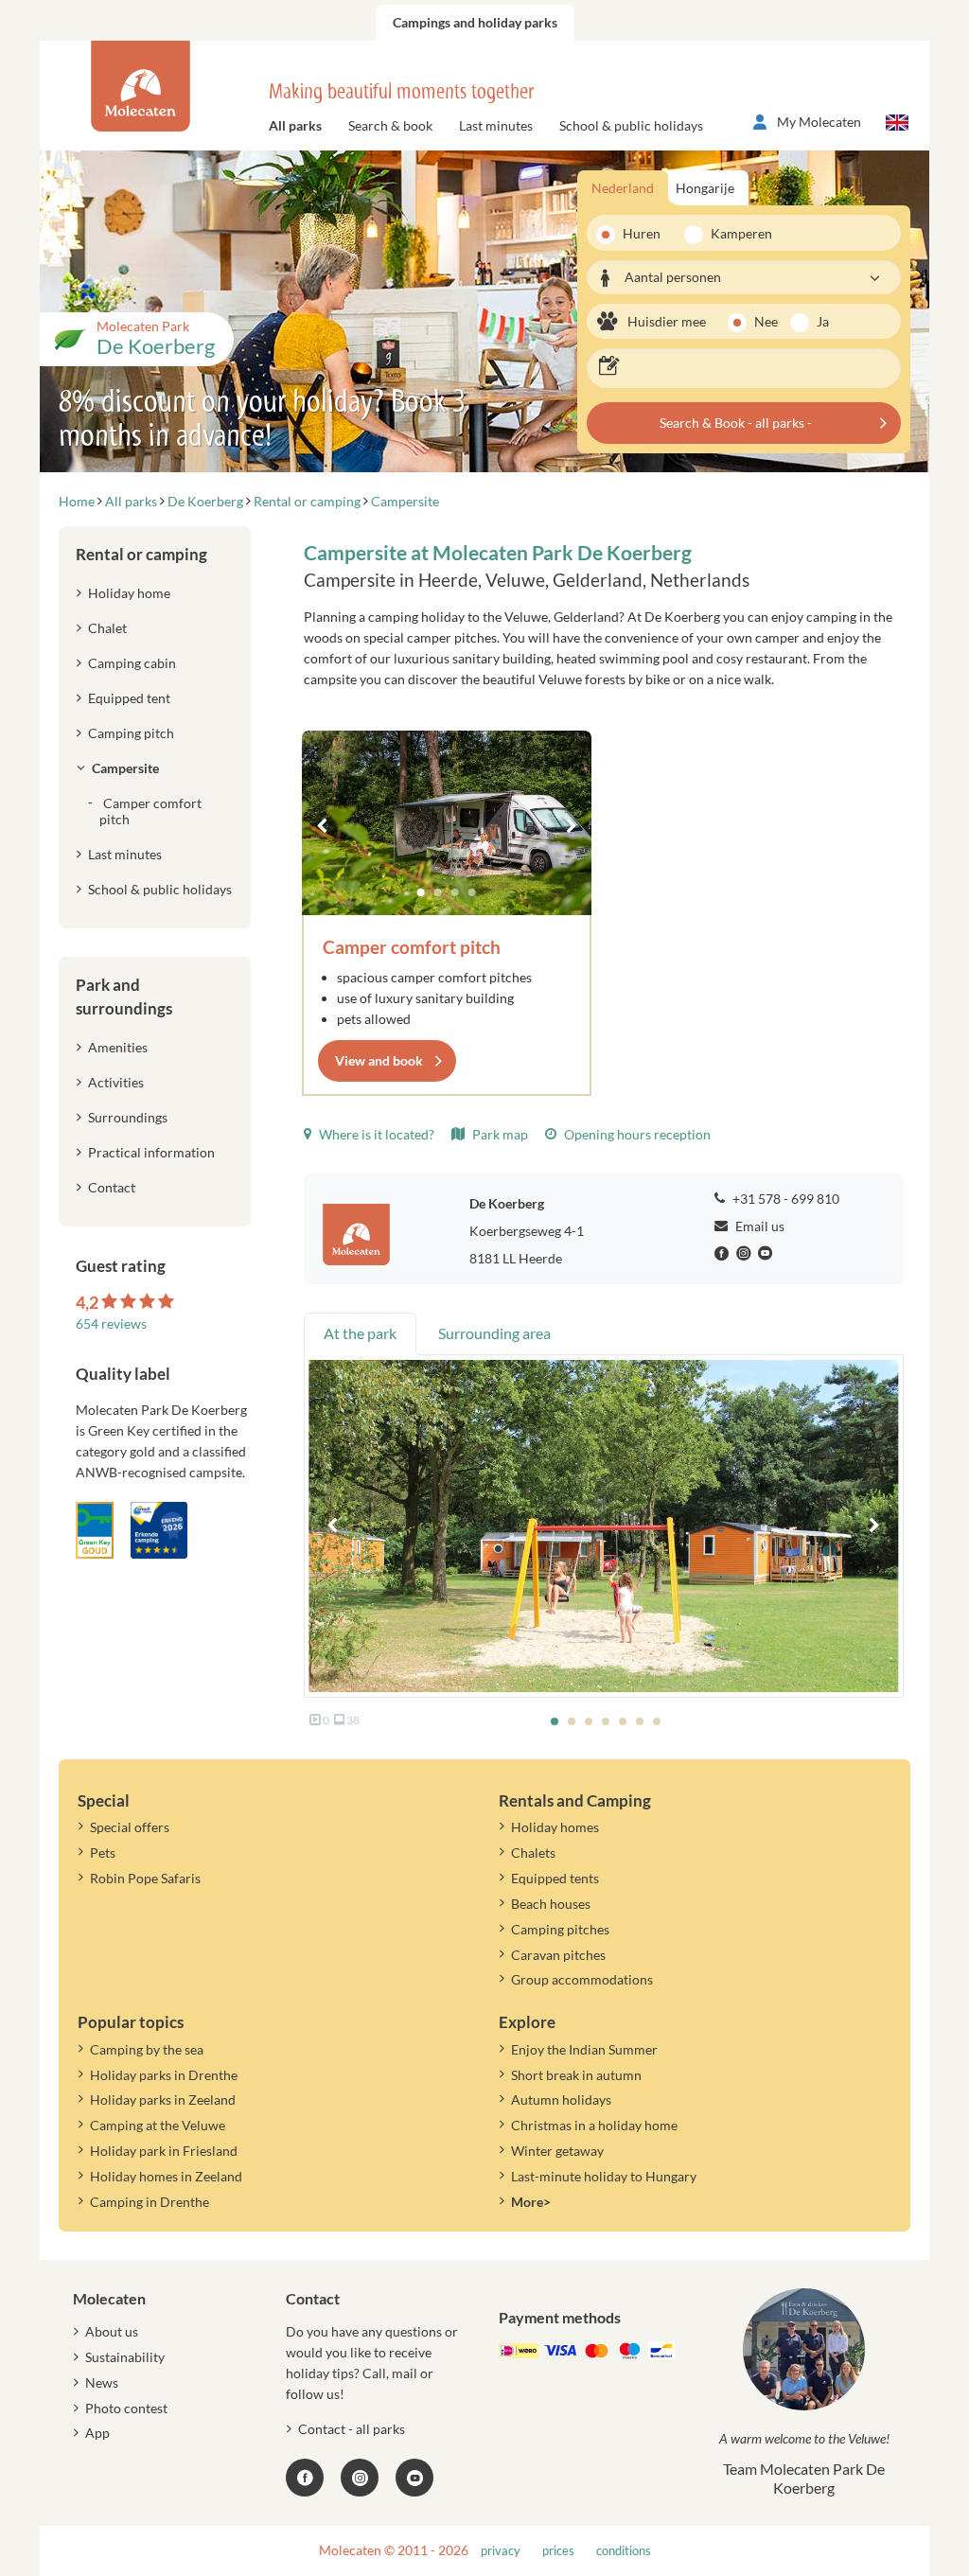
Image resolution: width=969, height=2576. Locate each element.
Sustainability (125, 2357)
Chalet (107, 628)
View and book (379, 1060)
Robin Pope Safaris (145, 1878)
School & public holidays (631, 125)
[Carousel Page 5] (623, 1721)
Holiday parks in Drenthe (164, 2075)
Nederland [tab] (623, 188)
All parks (295, 125)
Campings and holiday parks (475, 22)
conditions (624, 2551)
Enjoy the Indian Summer (584, 2049)
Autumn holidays (561, 2100)
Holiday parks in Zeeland (163, 2100)
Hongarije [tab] (705, 188)
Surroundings (128, 1117)
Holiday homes (555, 1827)
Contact (112, 1187)
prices (558, 2551)
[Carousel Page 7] (657, 1721)
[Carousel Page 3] (455, 892)
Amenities (118, 1047)
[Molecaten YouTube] (414, 2478)
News (102, 2382)
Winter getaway (557, 2151)
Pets (103, 1853)
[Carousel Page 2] (438, 892)
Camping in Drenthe (150, 2202)
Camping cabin (132, 663)
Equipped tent (129, 698)
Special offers (130, 1827)
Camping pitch (131, 733)
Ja (823, 321)
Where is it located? (375, 1134)
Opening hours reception (636, 1134)
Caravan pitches (558, 1955)
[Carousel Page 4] (472, 892)
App (97, 2433)
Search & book (390, 125)
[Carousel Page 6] (640, 1721)
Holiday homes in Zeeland (166, 2176)
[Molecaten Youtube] (767, 1254)
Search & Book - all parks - (736, 423)
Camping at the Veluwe (158, 2125)
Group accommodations (582, 1979)
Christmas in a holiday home (594, 2125)
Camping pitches (560, 1929)
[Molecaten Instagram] (746, 1254)
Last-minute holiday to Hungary (604, 2176)
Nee (766, 321)
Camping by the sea (147, 2049)
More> (531, 2202)
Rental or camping (141, 554)
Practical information (151, 1152)
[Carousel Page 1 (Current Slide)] (421, 892)
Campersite (125, 768)
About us (112, 2331)
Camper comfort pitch (412, 947)
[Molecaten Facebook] (724, 1254)
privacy (501, 2551)
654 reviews (111, 1323)
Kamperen (735, 233)
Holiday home (129, 593)
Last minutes (496, 125)
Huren (642, 233)
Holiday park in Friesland (164, 2151)
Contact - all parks (352, 2429)
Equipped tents (555, 1878)
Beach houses (551, 1904)
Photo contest (126, 2408)
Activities (116, 1082)
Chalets (533, 1853)
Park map (499, 1134)
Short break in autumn (576, 2075)
